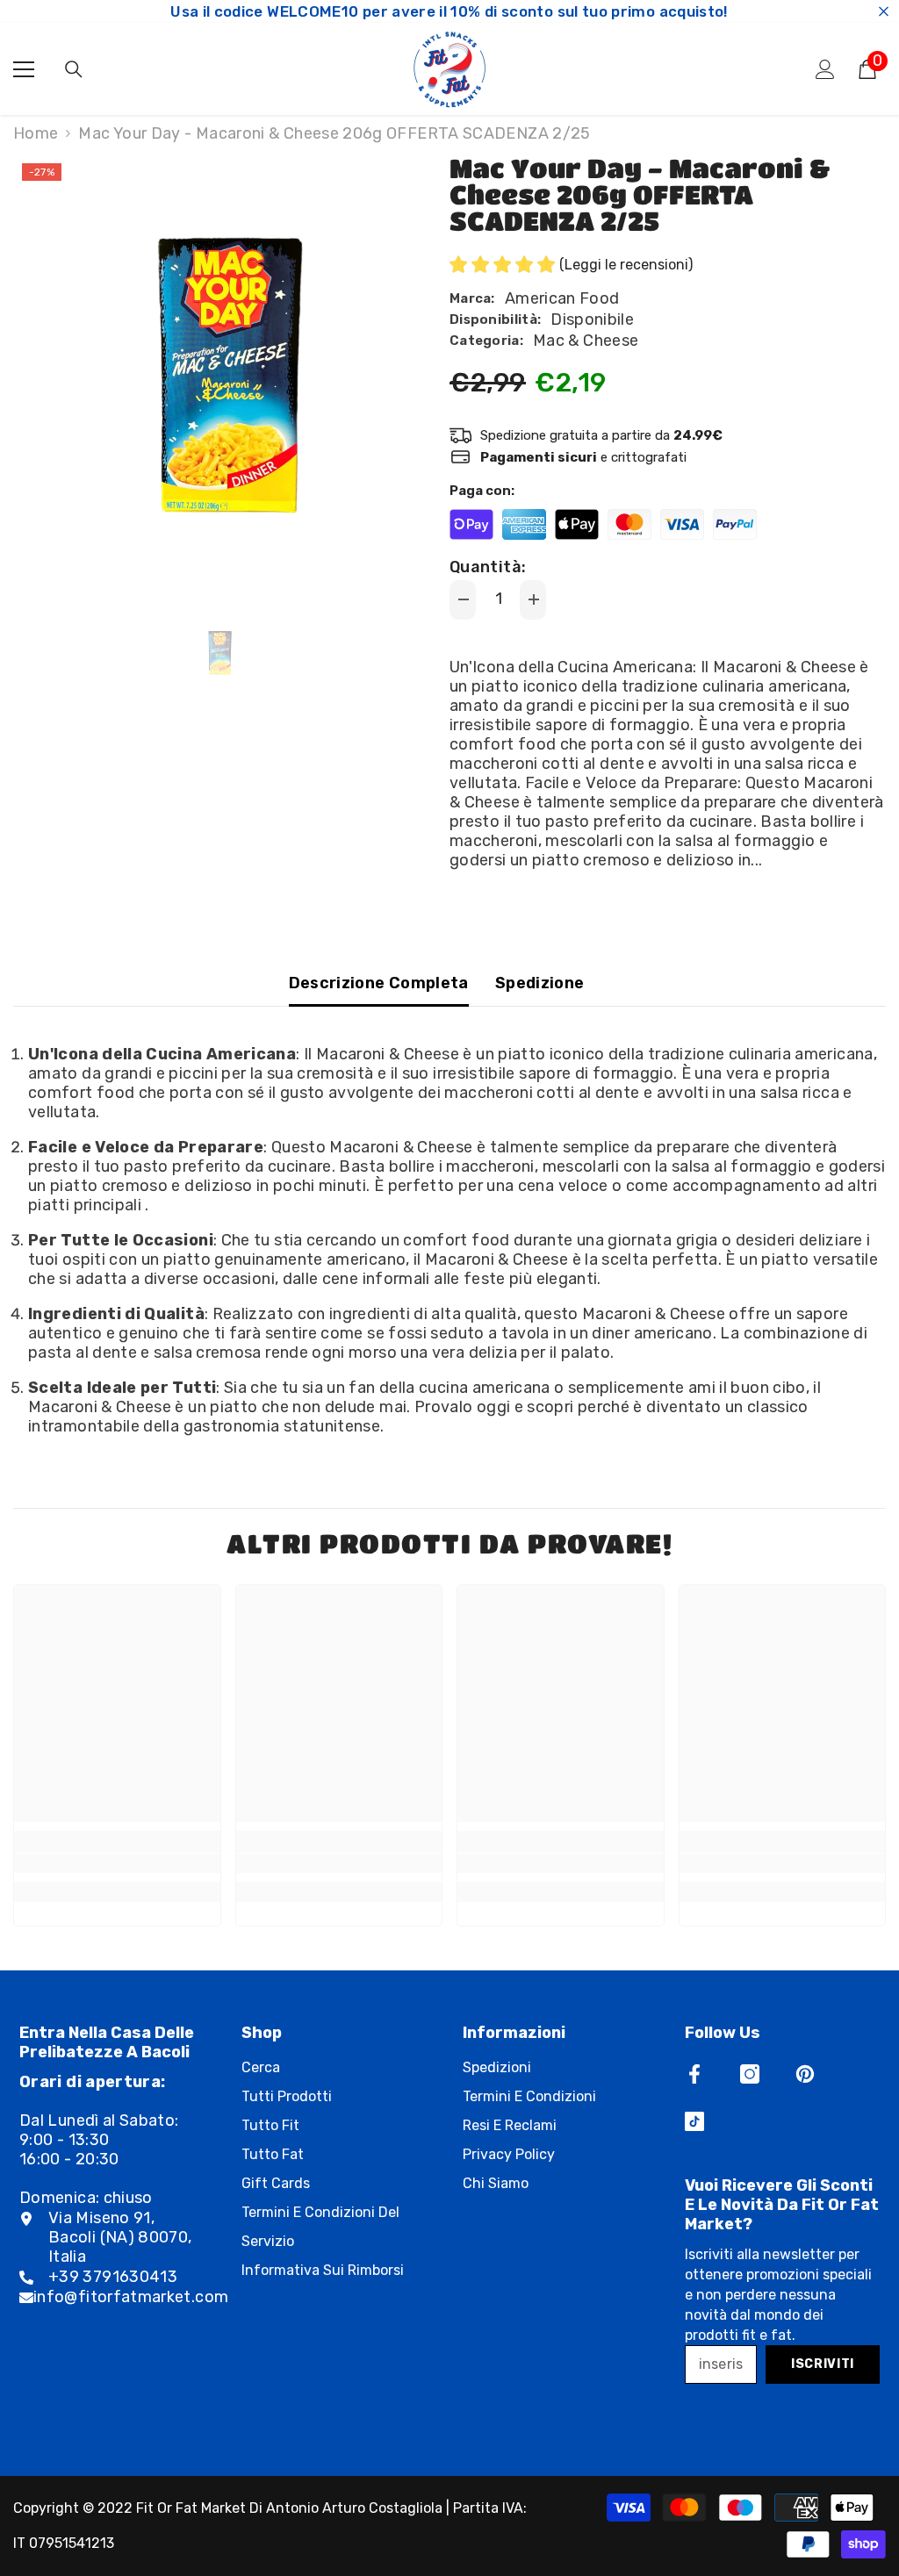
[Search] (74, 69)
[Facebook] (694, 2074)
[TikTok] (694, 2121)
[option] (218, 377)
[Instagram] (750, 2074)
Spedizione (540, 983)
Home (36, 133)
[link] (117, 1863)
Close (884, 12)
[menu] (24, 69)
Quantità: (488, 567)
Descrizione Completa (379, 983)
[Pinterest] (805, 2074)
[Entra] (825, 69)
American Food (562, 298)
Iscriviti (823, 2364)
